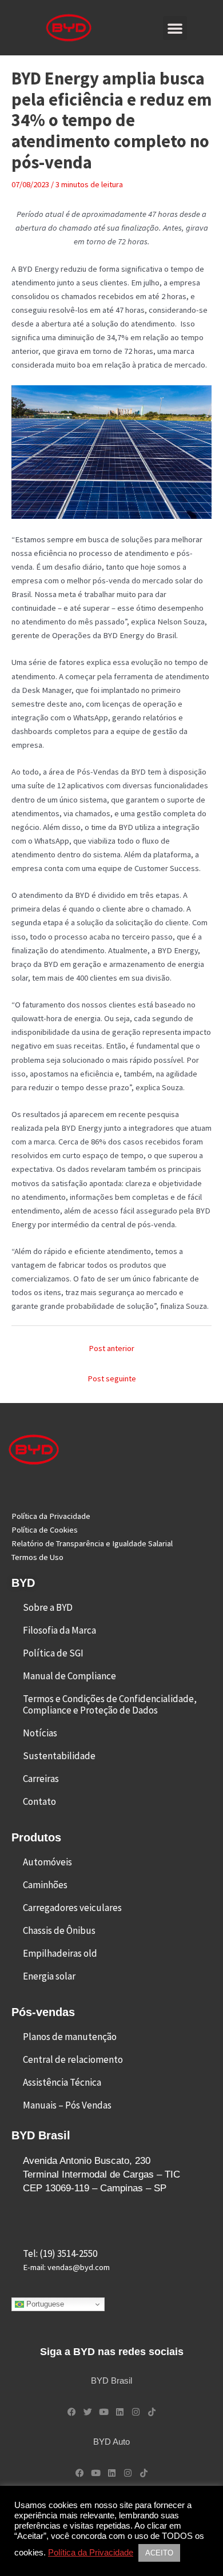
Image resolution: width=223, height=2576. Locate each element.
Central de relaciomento (73, 2059)
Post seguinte (112, 1378)
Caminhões (45, 1885)
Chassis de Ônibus (59, 1930)
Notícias (40, 1733)
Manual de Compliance (69, 1676)
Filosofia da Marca (59, 1630)
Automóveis (47, 1862)
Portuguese (44, 2304)
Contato (39, 1801)
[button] (175, 28)
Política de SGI (53, 1653)
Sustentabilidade (59, 1756)
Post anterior (111, 1348)
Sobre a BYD (48, 1607)
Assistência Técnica (62, 2082)
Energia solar (49, 1976)
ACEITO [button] (159, 2553)
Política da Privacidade (91, 2553)
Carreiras (41, 1779)
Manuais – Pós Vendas (67, 2105)
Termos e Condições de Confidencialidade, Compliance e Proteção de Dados (110, 1704)
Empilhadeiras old (60, 1953)
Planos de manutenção (70, 2037)
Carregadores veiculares (72, 1908)
